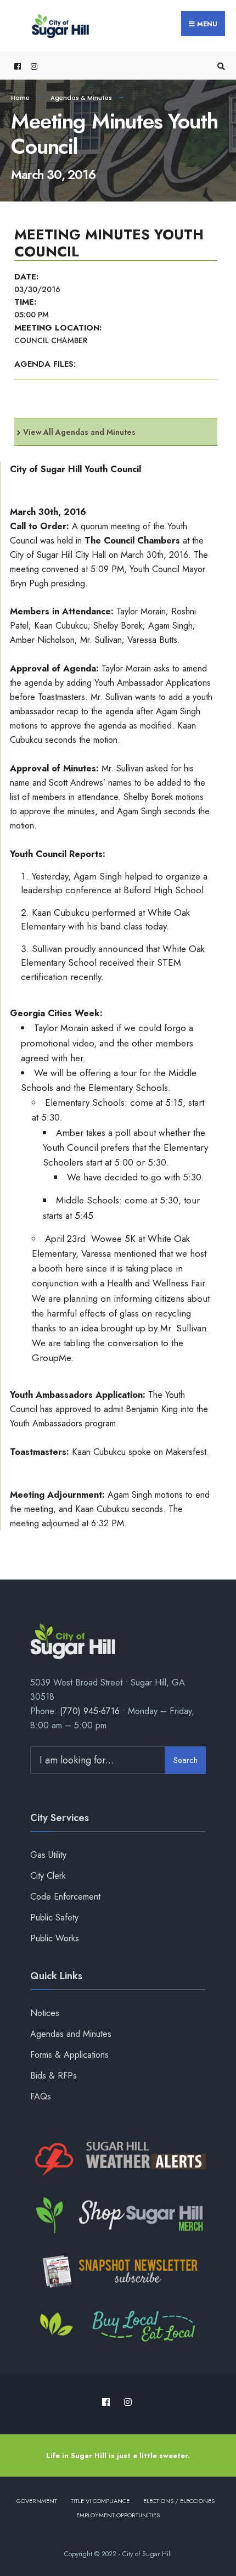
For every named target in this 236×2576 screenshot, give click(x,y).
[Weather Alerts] (118, 2160)
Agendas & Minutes (81, 98)
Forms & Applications (69, 2055)
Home (20, 98)
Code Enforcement (65, 1897)
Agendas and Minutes (71, 2034)
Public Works (55, 1938)
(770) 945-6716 (90, 1711)
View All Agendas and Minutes (79, 432)
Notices (45, 2013)
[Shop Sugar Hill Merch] (118, 2215)
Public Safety (54, 1917)
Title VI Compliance (100, 2501)
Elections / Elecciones (179, 2501)
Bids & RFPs (54, 2076)
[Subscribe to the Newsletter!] (118, 2271)
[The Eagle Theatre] (118, 2327)
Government (37, 2501)
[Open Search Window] (220, 66)
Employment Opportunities (118, 2515)
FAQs (41, 2096)
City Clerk (48, 1876)
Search (186, 1760)
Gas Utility (48, 1855)
